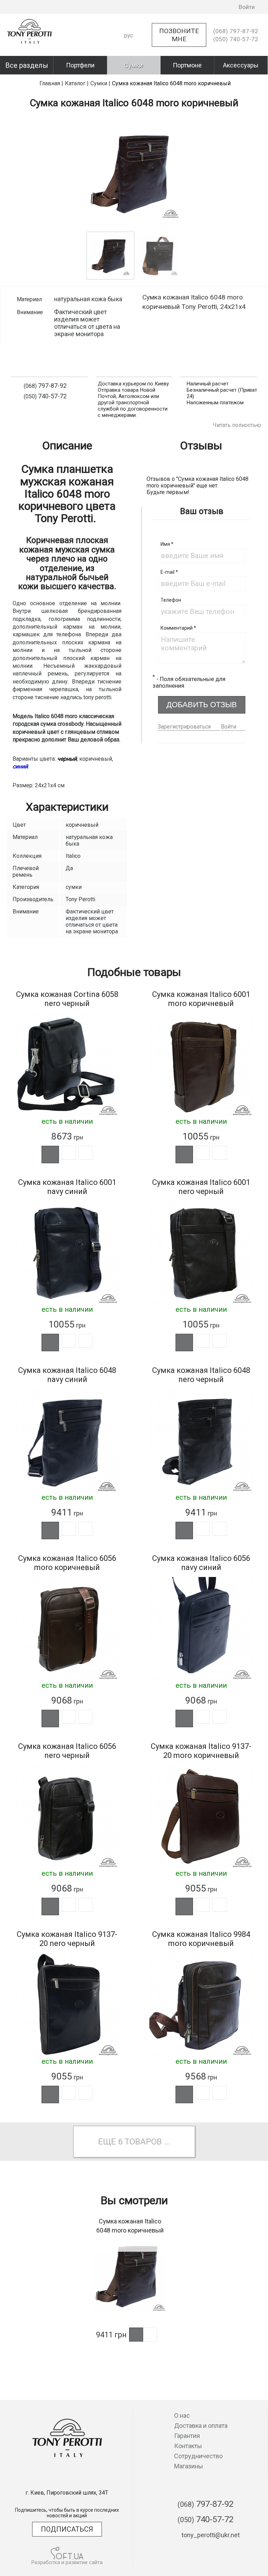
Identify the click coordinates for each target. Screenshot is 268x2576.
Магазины (189, 2466)
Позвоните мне (179, 35)
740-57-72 (236, 39)
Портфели (80, 65)
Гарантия (187, 2436)
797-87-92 (236, 31)
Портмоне (187, 65)
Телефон (171, 600)
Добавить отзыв (202, 705)
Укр (129, 48)
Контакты (188, 2446)
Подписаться (67, 2529)
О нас (182, 2415)
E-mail (169, 572)
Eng (129, 60)
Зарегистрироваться (184, 727)
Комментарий (178, 628)
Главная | (51, 83)
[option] (134, 173)
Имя (167, 544)
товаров (143, 2142)
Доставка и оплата (201, 2426)
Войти (229, 727)
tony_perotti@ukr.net (211, 2535)
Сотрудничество (198, 2456)
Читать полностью (237, 425)
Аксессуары (241, 65)
